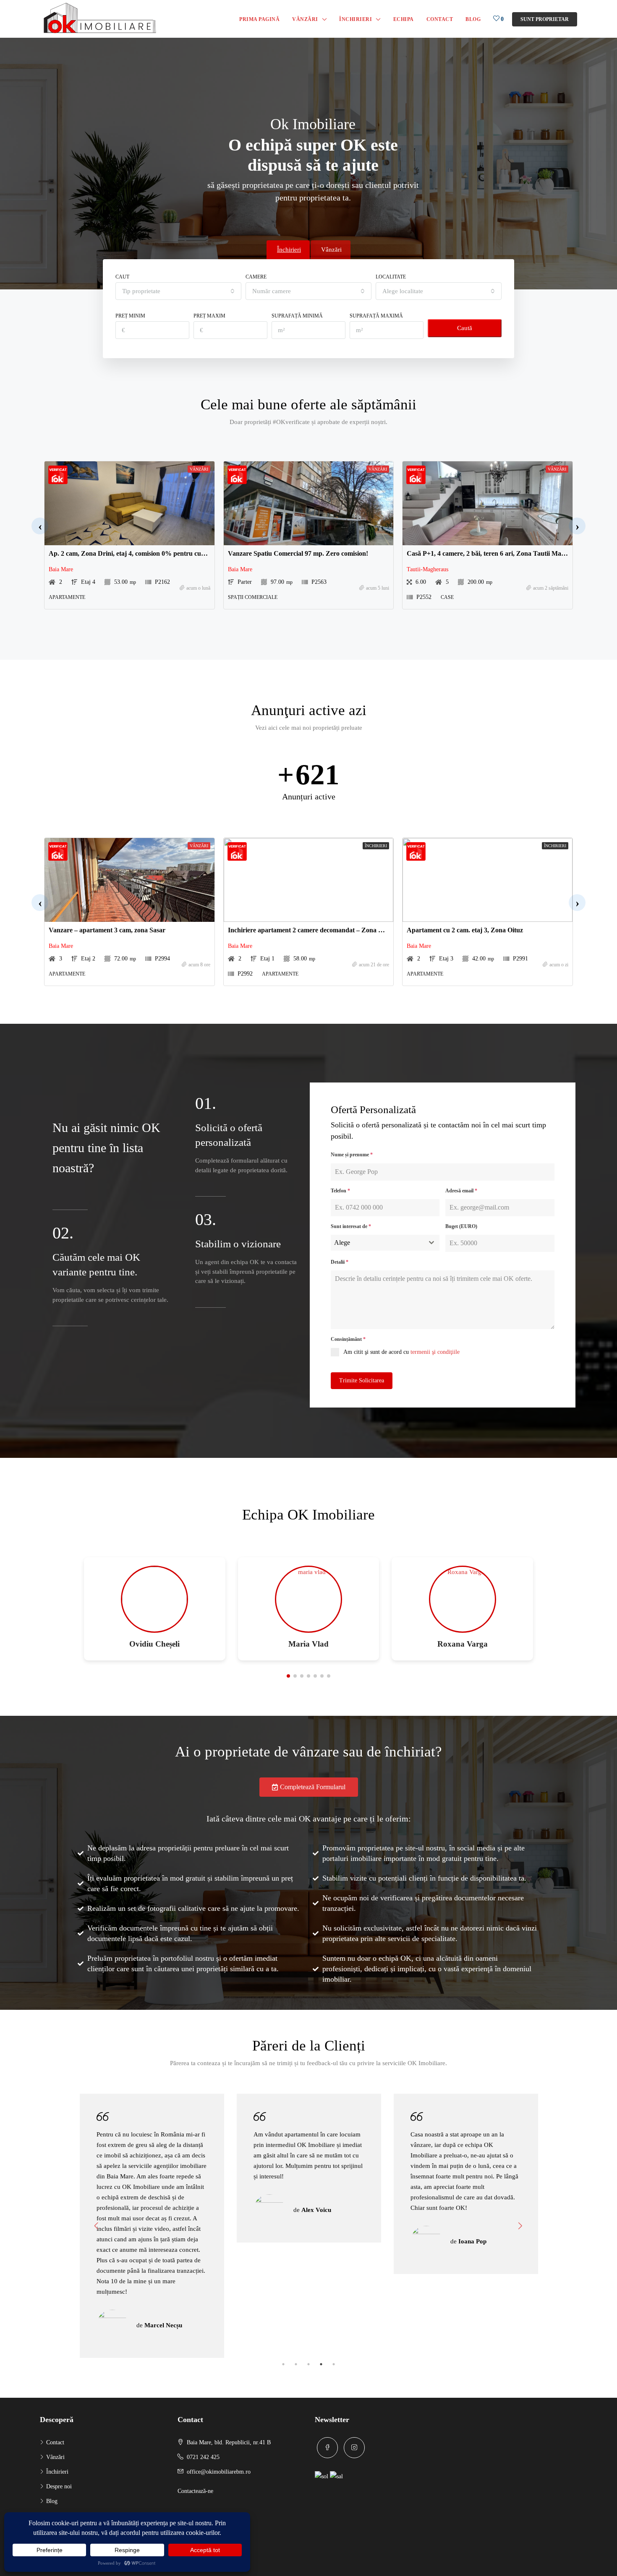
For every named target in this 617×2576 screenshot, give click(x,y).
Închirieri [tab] (289, 250)
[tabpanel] (152, 2168)
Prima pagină (259, 19)
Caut (122, 277)
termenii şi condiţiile (435, 1352)
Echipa (404, 19)
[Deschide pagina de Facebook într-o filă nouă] (327, 2448)
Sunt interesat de (351, 1226)
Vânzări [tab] (331, 250)
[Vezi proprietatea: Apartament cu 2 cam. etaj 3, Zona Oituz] (488, 880)
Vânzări (305, 19)
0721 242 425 (203, 2457)
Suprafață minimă (297, 316)
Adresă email (461, 1191)
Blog (473, 19)
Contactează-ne (195, 2491)
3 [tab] (308, 2364)
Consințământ (348, 1339)
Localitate (391, 277)
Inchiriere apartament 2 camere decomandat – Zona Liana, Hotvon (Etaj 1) (335, 930)
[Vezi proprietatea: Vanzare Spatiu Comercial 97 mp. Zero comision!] (309, 503)
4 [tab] (321, 2364)
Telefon (340, 1191)
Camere (256, 277)
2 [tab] (296, 2364)
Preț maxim (209, 316)
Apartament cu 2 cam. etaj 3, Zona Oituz (465, 930)
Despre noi (59, 2486)
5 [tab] (334, 2364)
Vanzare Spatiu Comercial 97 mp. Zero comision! (298, 553)
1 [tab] (283, 2364)
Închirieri (356, 19)
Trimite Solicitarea (362, 1380)
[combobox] (178, 291)
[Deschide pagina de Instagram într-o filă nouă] (354, 2448)
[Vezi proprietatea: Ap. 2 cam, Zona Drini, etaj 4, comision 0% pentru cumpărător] (129, 503)
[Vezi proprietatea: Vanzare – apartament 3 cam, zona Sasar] (129, 880)
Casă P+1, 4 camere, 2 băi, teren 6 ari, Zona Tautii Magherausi (496, 553)
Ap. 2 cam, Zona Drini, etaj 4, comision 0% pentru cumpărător (139, 553)
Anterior (97, 2226)
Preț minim (130, 316)
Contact (440, 19)
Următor (520, 2226)
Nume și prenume (352, 1155)
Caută (465, 328)
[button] (40, 526)
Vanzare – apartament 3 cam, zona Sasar (107, 930)
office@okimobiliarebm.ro (219, 2472)
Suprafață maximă (376, 316)
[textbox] (377, 1243)
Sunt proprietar (545, 19)
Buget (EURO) (461, 1226)
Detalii (340, 1262)
